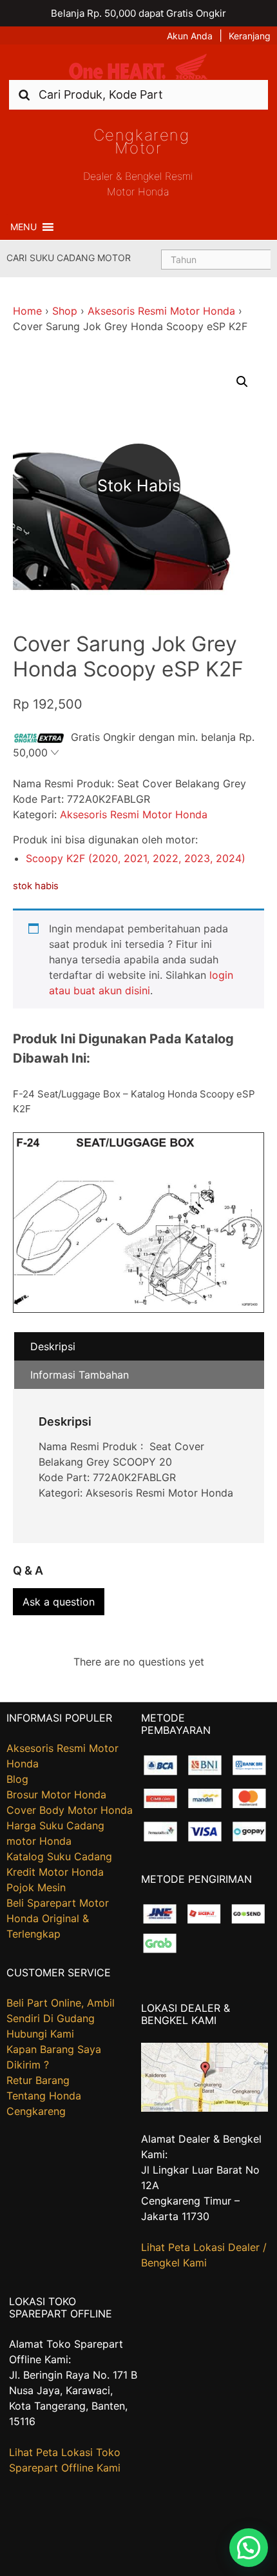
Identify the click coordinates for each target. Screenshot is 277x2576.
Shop (65, 311)
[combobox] (138, 94)
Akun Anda (190, 36)
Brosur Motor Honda (56, 1794)
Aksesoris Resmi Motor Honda (161, 311)
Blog (17, 1779)
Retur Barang (38, 2080)
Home (27, 311)
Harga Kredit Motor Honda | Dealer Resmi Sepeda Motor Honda (138, 67)
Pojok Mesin (36, 1887)
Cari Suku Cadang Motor (69, 258)
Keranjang (250, 36)
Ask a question (59, 1602)
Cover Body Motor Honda (70, 1810)
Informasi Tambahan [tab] (80, 1375)
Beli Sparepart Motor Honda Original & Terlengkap (58, 1918)
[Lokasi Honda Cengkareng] (205, 2108)
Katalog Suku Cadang (59, 1856)
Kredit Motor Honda (55, 1872)
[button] (24, 227)
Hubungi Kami (40, 2034)
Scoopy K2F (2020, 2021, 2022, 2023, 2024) (136, 858)
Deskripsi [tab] (53, 1346)
